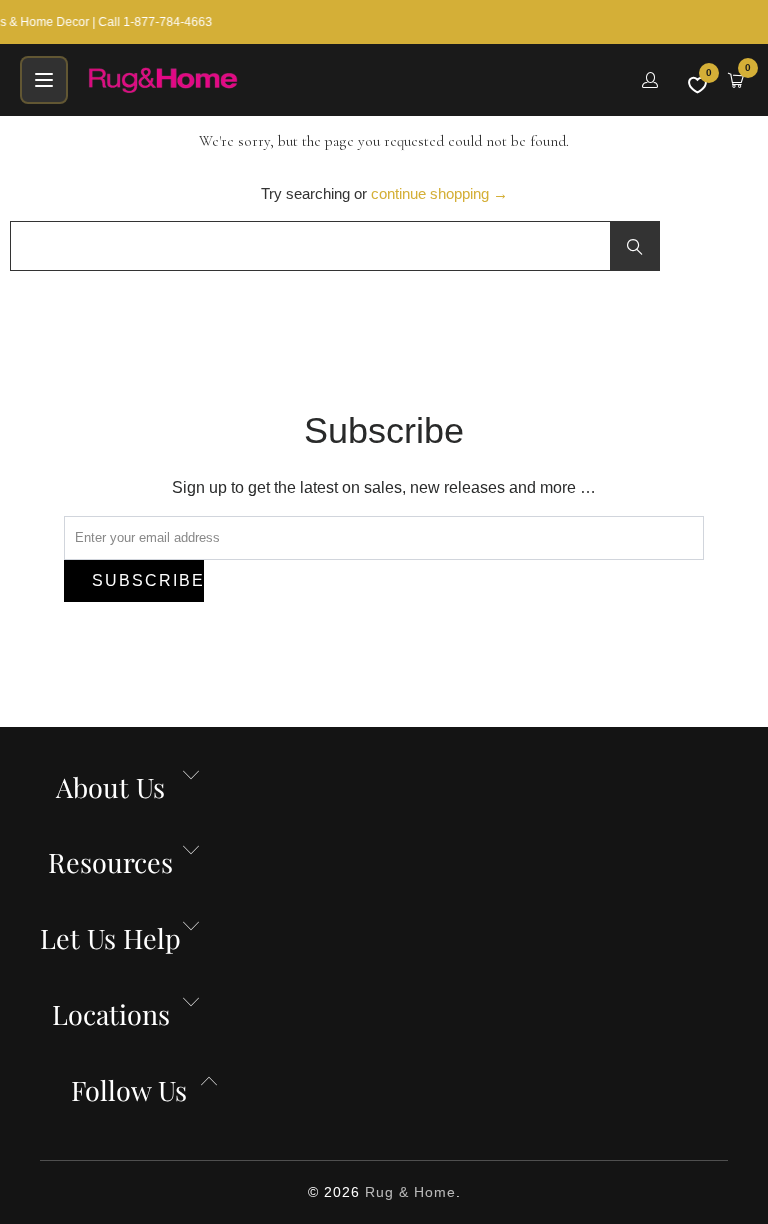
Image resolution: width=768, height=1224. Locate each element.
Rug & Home (410, 1192)
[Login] (650, 80)
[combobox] (335, 246)
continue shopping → (439, 193)
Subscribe (148, 580)
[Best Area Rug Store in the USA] (353, 80)
